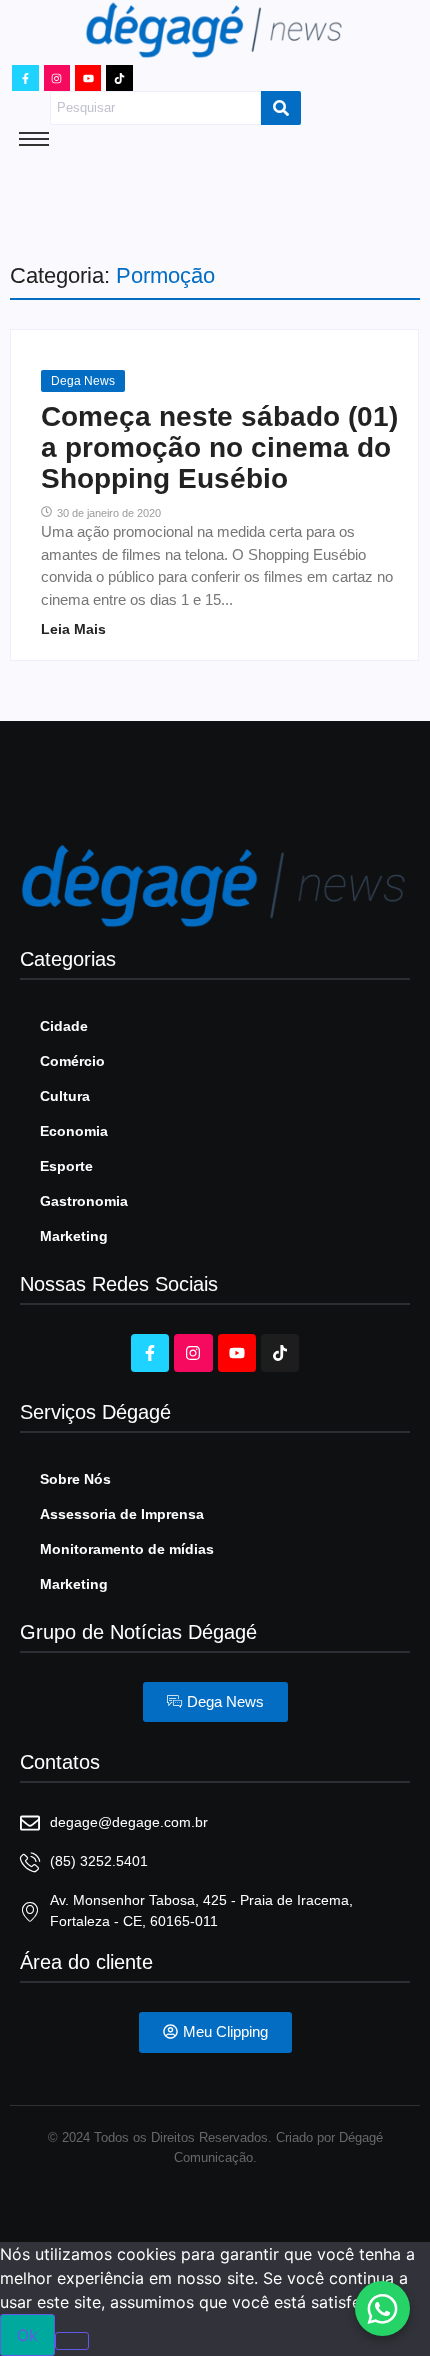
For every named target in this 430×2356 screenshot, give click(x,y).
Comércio (72, 1061)
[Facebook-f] (25, 78)
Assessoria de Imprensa (122, 1514)
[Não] (72, 2341)
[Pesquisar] (281, 108)
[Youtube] (88, 78)
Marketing (74, 1236)
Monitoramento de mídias (127, 1549)
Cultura (65, 1096)
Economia (74, 1131)
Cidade (64, 1026)
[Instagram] (57, 78)
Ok (27, 2335)
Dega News (83, 381)
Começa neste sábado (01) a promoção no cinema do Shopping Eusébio (219, 448)
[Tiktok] (119, 78)
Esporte (66, 1166)
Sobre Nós (75, 1479)
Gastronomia (84, 1201)
